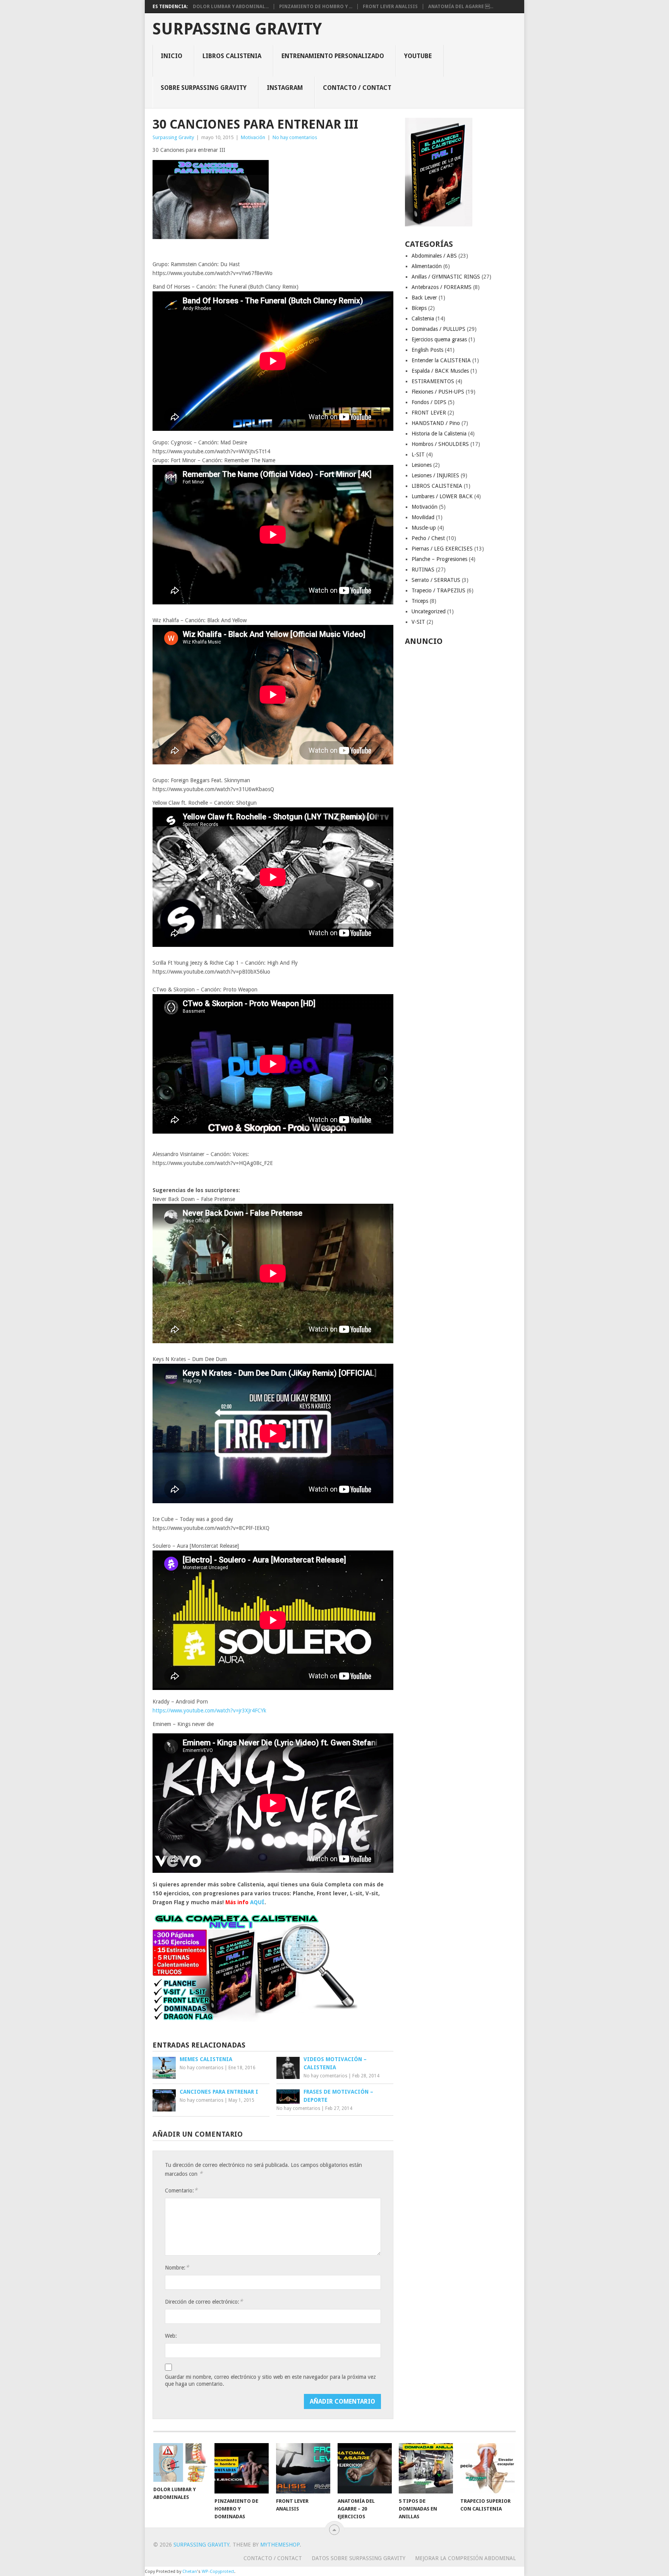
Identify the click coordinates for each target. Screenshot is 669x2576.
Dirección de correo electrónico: (204, 2302)
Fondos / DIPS (429, 402)
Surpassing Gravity (237, 29)
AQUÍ (257, 1902)
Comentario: (181, 2190)
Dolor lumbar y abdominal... (231, 7)
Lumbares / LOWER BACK (442, 496)
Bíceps (419, 308)
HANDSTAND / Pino (436, 423)
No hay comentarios (295, 137)
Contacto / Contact (357, 88)
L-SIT (418, 454)
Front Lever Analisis (390, 7)
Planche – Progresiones (439, 559)
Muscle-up (424, 528)
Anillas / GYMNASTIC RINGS (446, 277)
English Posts (427, 350)
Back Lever (424, 298)
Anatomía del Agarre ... (461, 7)
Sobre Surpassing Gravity (204, 88)
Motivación (253, 137)
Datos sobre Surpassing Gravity (359, 2558)
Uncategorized (429, 611)
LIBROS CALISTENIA (437, 486)
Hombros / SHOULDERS (440, 444)
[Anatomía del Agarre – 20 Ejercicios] (365, 2468)
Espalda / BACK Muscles (440, 371)
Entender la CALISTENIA (441, 360)
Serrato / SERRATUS (436, 580)
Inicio (172, 56)
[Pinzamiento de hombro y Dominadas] (242, 2468)
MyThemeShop (280, 2545)
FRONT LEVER (429, 413)
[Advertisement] (461, 765)
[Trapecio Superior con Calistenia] (487, 2468)
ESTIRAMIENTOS (433, 381)
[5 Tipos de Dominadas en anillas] (426, 2468)
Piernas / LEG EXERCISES (442, 549)
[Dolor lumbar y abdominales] (180, 2462)
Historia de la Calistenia (439, 434)
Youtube (418, 56)
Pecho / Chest (428, 538)
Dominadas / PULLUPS (438, 329)
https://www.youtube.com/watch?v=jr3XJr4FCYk (209, 1710)
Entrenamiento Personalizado (333, 56)
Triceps (420, 601)
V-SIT (418, 622)
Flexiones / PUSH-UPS (438, 392)
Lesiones (422, 465)
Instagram (285, 88)
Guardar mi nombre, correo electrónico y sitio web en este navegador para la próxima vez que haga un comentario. (270, 2380)
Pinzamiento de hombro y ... (316, 7)
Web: (171, 2336)
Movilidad (423, 517)
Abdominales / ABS (434, 256)
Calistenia (423, 318)
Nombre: (177, 2267)
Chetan (190, 2572)
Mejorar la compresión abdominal (465, 2558)
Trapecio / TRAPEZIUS (438, 590)
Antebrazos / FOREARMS (442, 287)
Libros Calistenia (232, 56)
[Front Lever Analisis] (303, 2468)
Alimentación (427, 266)
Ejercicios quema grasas (439, 339)
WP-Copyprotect (218, 2572)
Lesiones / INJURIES (435, 475)
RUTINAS (423, 570)
